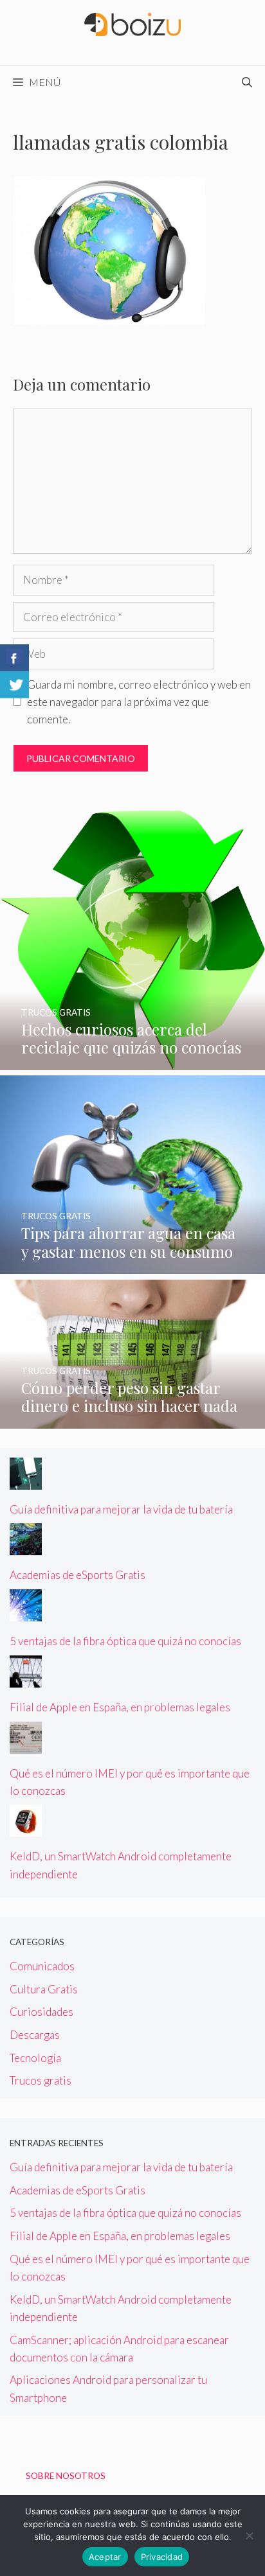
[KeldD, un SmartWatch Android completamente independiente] (26, 1828)
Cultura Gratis (44, 1989)
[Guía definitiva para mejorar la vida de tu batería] (26, 1481)
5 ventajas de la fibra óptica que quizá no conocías (125, 1641)
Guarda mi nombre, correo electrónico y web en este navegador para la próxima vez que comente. (139, 702)
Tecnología (35, 2058)
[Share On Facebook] (14, 658)
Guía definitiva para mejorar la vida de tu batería (121, 1509)
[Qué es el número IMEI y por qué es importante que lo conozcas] (26, 1744)
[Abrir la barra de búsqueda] (247, 82)
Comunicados (42, 1966)
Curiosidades (41, 2012)
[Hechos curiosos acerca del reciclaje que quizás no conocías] (132, 1062)
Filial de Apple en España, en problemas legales (120, 1707)
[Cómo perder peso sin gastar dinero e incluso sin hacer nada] (132, 1420)
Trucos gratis (41, 2080)
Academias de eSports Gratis (78, 1575)
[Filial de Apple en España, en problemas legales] (26, 1679)
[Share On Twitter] (14, 685)
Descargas (35, 2035)
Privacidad (162, 2557)
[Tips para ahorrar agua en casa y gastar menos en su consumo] (132, 1265)
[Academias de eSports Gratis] (26, 1547)
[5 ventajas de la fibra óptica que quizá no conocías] (26, 1613)
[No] (249, 2536)
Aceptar (105, 2557)
